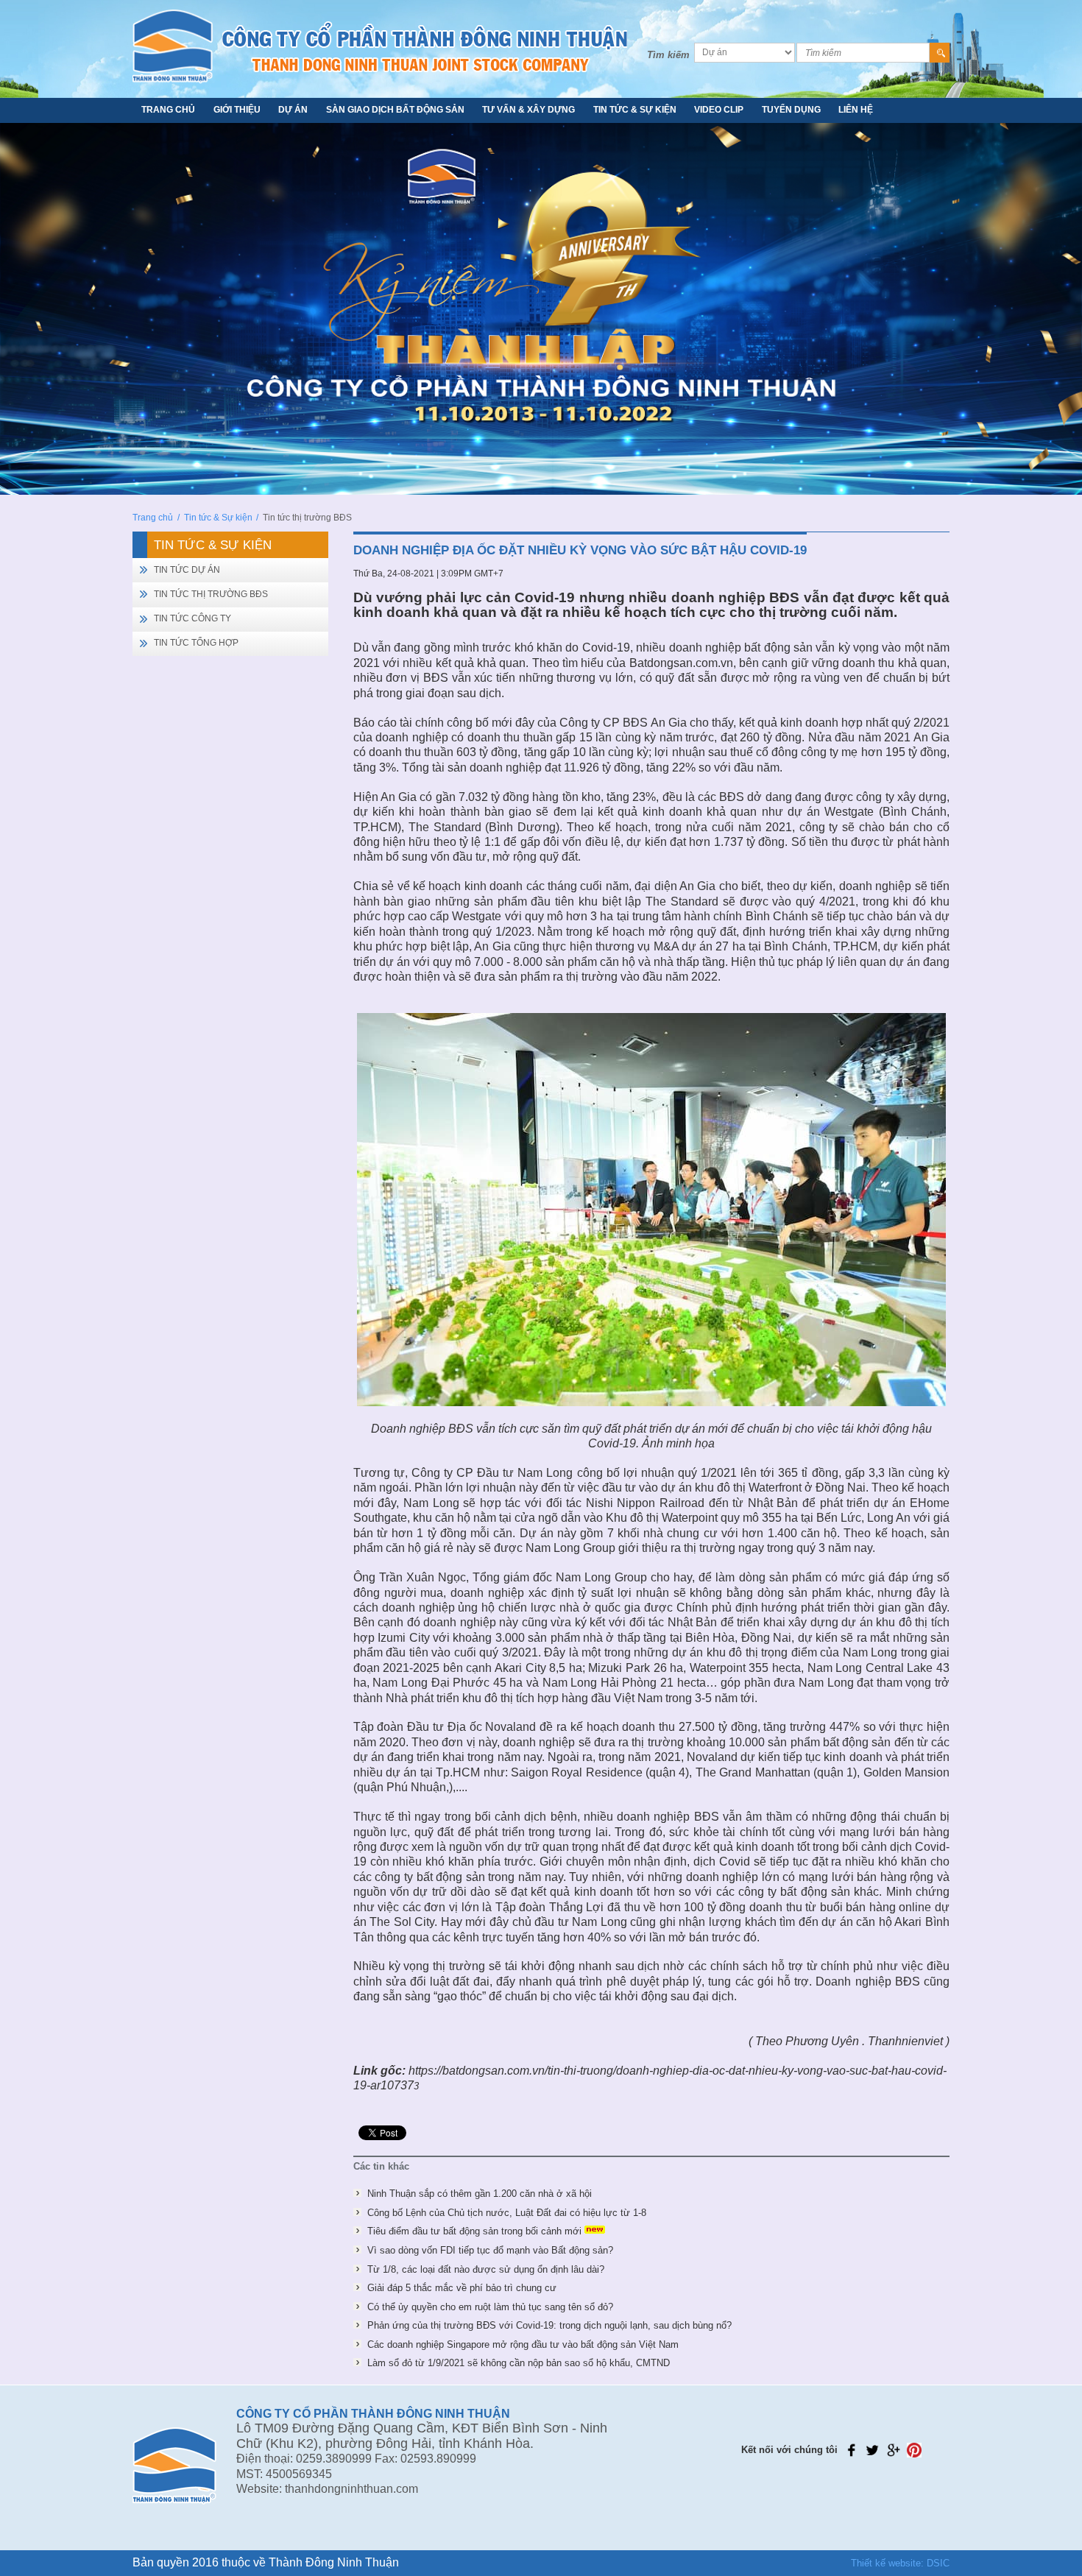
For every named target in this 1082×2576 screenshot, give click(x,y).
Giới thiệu (237, 110)
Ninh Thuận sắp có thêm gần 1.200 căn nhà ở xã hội (480, 2194)
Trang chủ (168, 110)
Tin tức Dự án (187, 570)
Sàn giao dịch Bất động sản (395, 110)
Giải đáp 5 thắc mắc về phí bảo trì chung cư (462, 2288)
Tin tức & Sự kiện (635, 110)
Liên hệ (856, 110)
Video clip (719, 110)
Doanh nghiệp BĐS (422, 1429)
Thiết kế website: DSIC (900, 2563)
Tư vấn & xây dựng (528, 110)
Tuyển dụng (791, 110)
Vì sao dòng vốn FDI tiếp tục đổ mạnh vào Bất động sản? (490, 2250)
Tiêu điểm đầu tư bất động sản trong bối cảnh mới (474, 2231)
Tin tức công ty (192, 618)
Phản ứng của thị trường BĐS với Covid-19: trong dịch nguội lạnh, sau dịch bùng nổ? (549, 2325)
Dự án (293, 110)
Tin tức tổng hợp (196, 643)
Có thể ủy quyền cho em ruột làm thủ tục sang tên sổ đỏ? (490, 2307)
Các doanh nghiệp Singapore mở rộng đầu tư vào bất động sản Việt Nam (523, 2344)
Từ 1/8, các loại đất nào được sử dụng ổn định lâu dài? (486, 2269)
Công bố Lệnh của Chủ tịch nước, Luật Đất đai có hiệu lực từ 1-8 (507, 2213)
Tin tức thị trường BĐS (211, 594)
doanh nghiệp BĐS (736, 597)
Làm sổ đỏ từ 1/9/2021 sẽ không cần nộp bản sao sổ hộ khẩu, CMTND (519, 2363)
